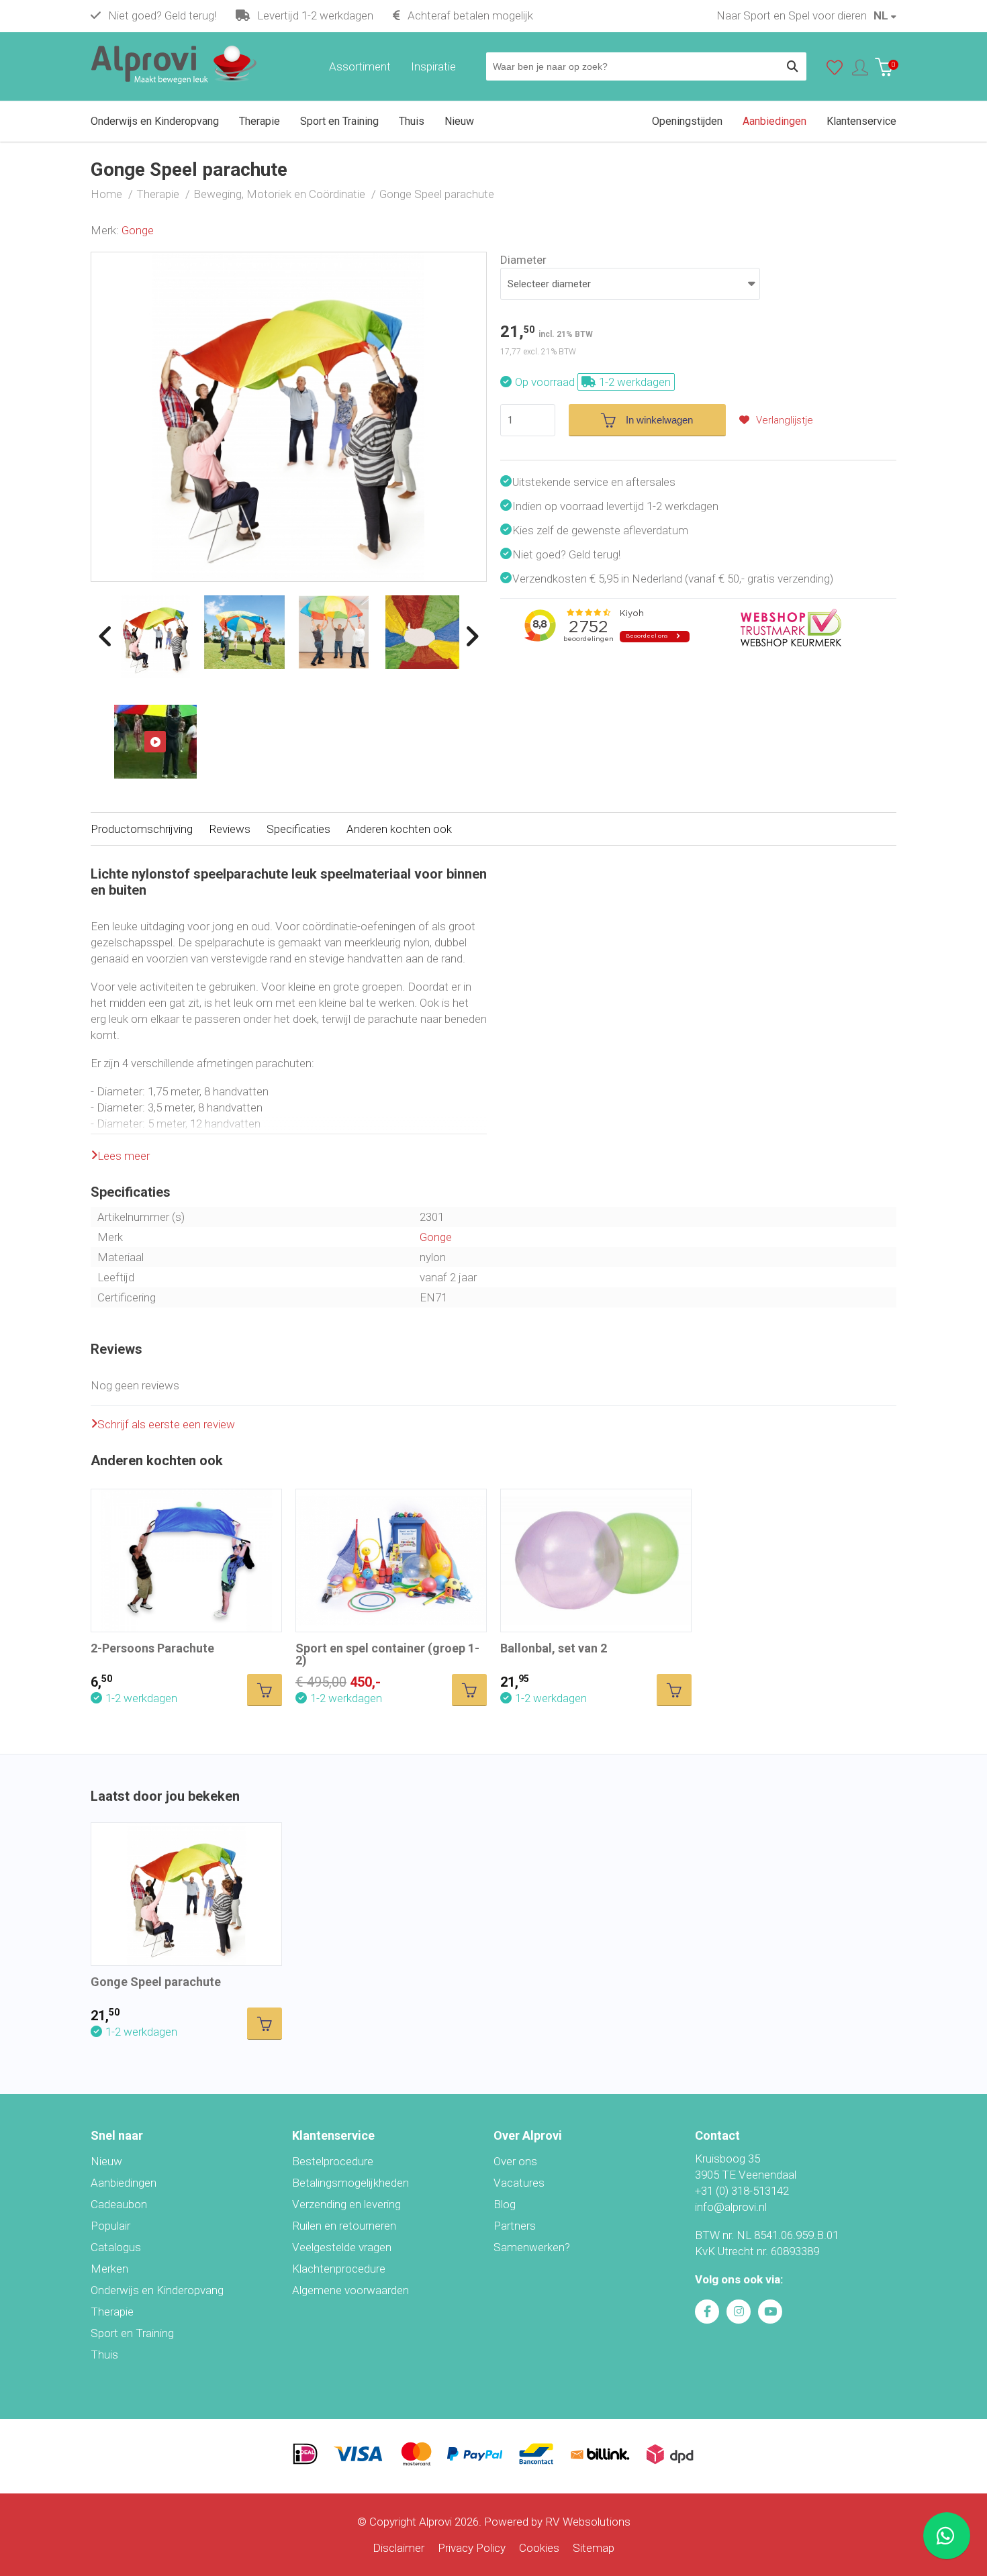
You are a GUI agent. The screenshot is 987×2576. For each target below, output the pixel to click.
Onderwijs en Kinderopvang (157, 2290)
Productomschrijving (142, 829)
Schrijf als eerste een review (166, 1424)
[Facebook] (707, 2312)
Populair (110, 2226)
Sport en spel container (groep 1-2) (387, 1654)
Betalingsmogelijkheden (350, 2183)
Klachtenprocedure (339, 2269)
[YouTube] (770, 2312)
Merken (109, 2269)
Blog (505, 2204)
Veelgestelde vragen (342, 2247)
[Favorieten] (835, 70)
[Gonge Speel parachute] (289, 260)
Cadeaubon (119, 2204)
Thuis (104, 2355)
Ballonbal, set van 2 (554, 1648)
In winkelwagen (659, 420)
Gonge (138, 230)
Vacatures (519, 2183)
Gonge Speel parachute (156, 1982)
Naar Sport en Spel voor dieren (792, 15)
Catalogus (116, 2247)
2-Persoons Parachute (152, 1648)
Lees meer (124, 1156)
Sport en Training (132, 2333)
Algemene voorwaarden (350, 2290)
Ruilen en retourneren (344, 2226)
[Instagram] (739, 2312)
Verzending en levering (346, 2204)
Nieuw (106, 2161)
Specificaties (298, 829)
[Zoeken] (792, 66)
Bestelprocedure (333, 2161)
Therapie (112, 2312)
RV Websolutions (588, 2522)
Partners (515, 2226)
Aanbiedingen (124, 2183)
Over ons (515, 2161)
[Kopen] (265, 1690)
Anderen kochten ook (399, 829)
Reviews (230, 829)
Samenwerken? (532, 2247)
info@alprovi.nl (731, 2207)
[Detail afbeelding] (245, 632)
